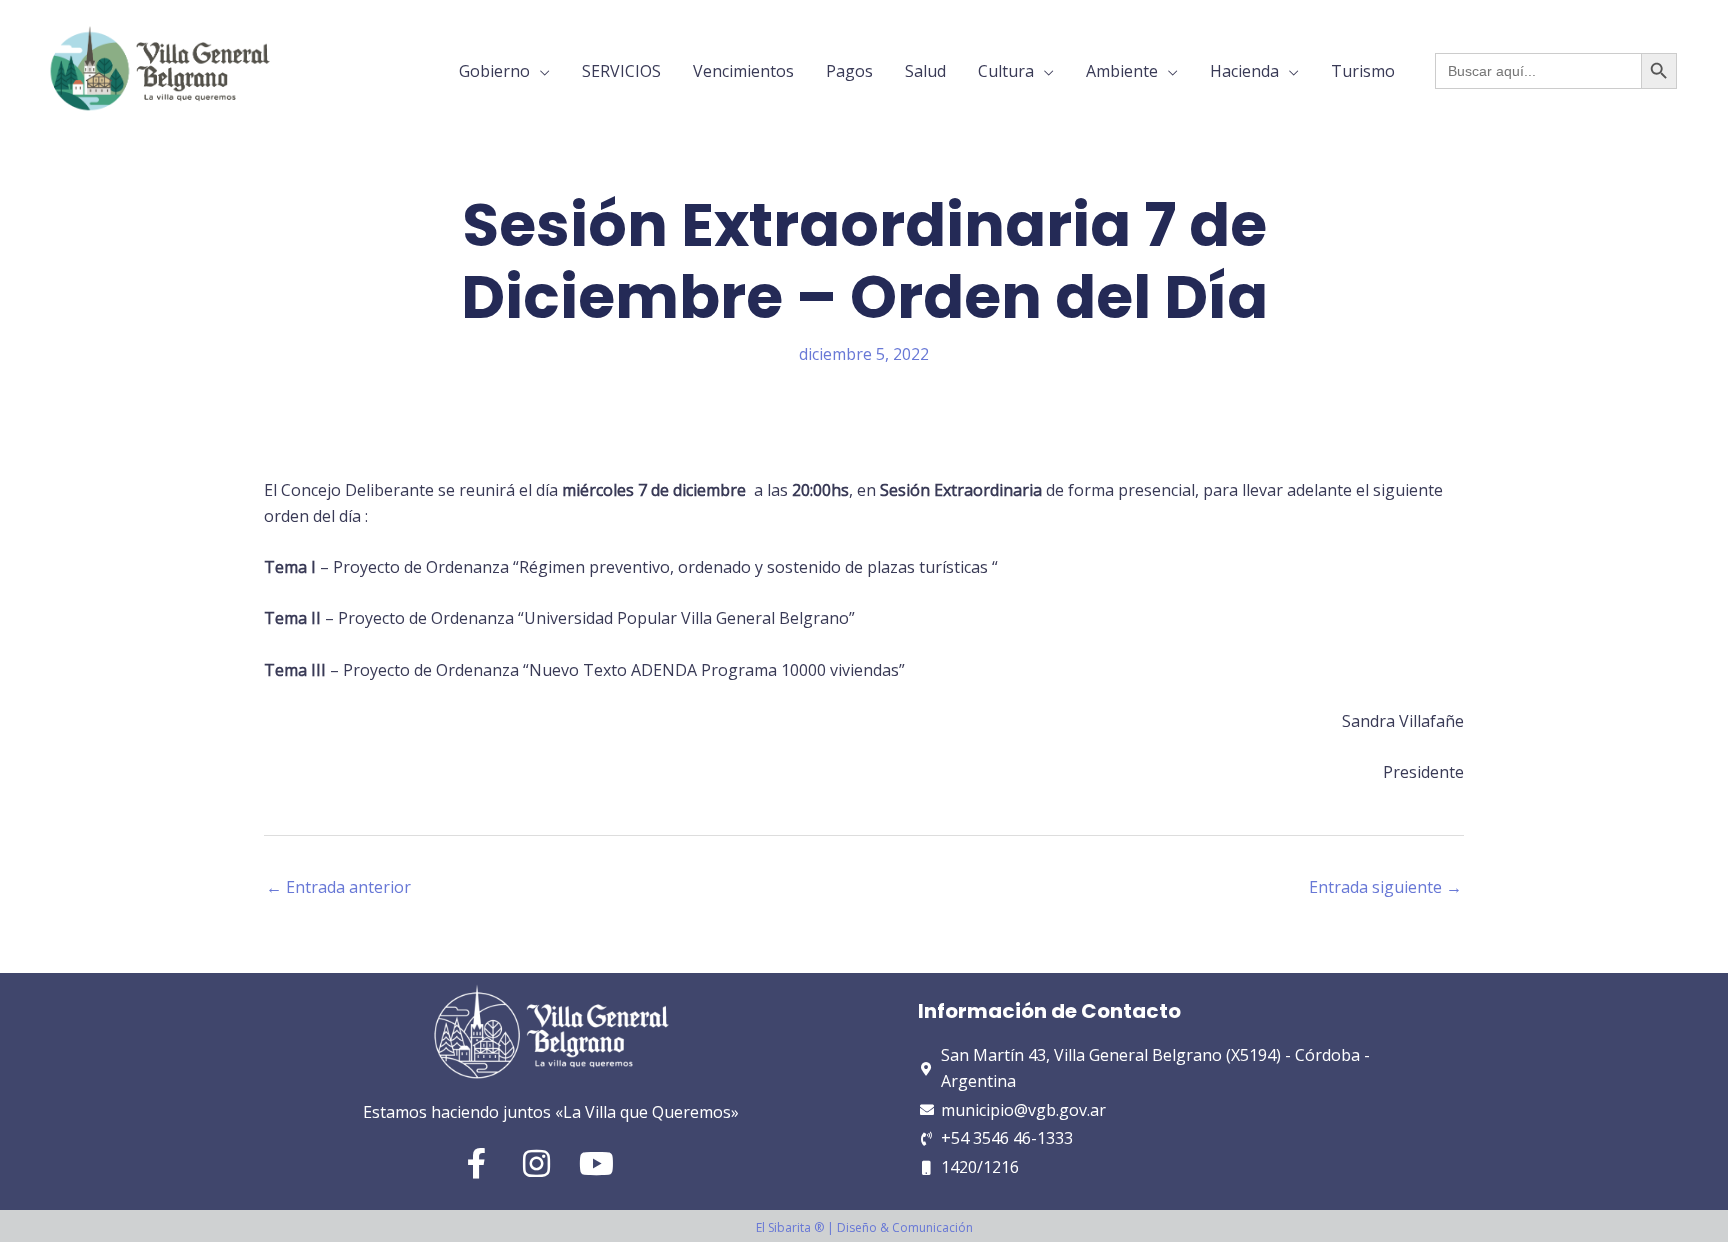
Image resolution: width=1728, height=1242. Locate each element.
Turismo (1363, 71)
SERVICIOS (621, 71)
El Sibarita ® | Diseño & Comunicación (864, 1227)
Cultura (1006, 71)
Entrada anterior (338, 887)
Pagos (849, 71)
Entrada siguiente (1385, 887)
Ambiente (1122, 71)
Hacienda (1244, 71)
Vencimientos (743, 71)
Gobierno (494, 71)
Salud (925, 71)
